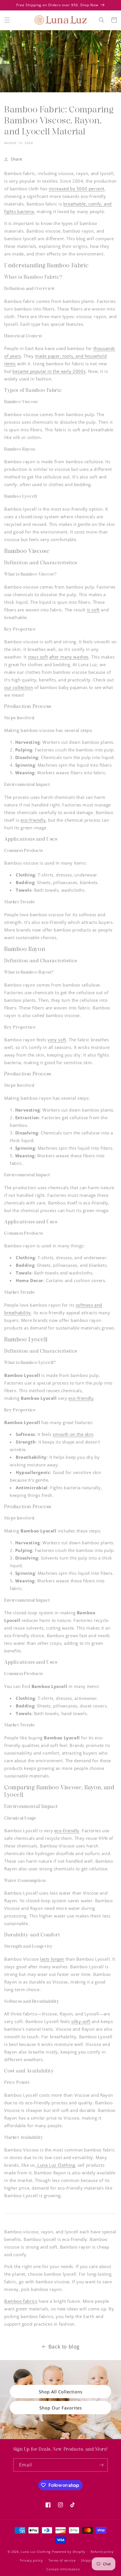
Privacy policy (32, 2560)
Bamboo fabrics (21, 2301)
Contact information (63, 2569)
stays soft (38, 657)
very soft (57, 1040)
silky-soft (81, 2021)
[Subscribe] (101, 2465)
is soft (93, 610)
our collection (19, 687)
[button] (7, 20)
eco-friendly (33, 820)
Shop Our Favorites (61, 2408)
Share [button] (17, 159)
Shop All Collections (61, 2392)
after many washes (69, 657)
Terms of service (62, 2560)
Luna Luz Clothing (56, 2165)
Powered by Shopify (69, 2552)
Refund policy (102, 2552)
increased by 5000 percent (77, 189)
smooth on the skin (73, 1434)
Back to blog (64, 2347)
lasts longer (52, 1959)
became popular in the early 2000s (49, 371)
